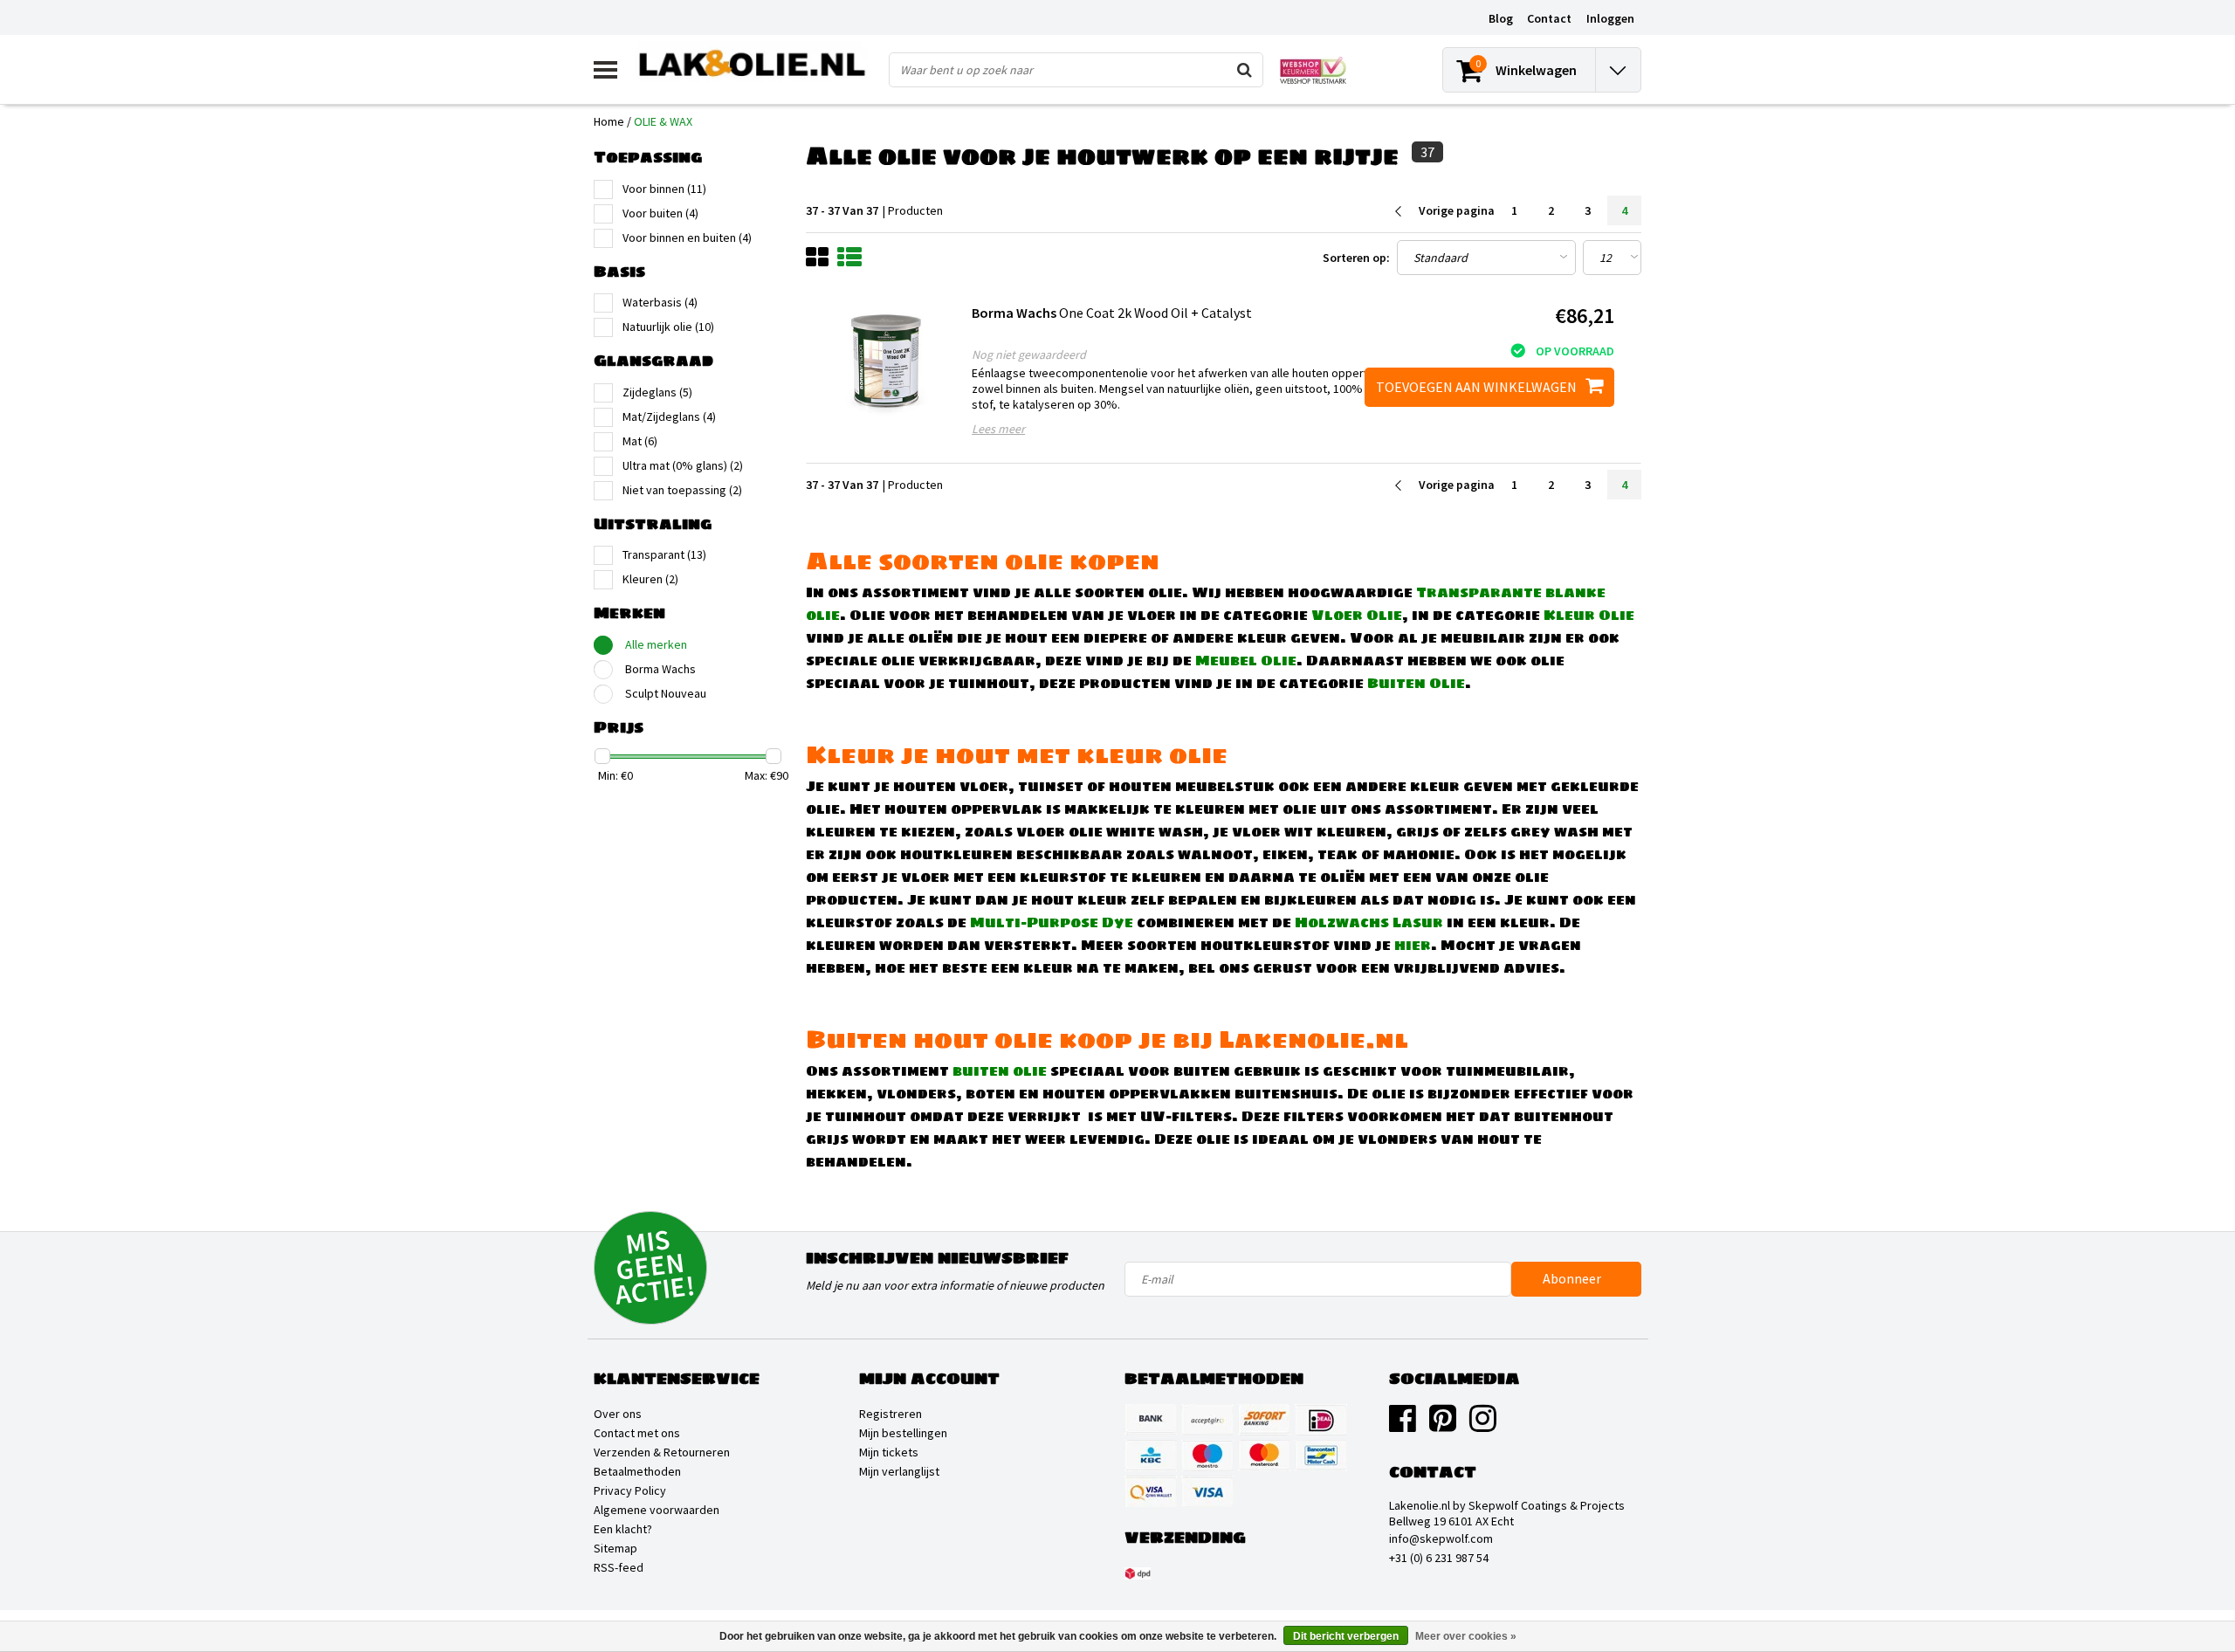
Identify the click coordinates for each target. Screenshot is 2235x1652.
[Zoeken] (1245, 70)
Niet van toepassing (682, 490)
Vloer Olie (1357, 615)
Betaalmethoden (637, 1471)
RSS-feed (619, 1567)
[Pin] (1151, 1491)
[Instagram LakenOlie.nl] (1483, 1425)
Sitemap (615, 1548)
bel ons (1219, 967)
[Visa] (1207, 1491)
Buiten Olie (1416, 683)
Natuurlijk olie (668, 327)
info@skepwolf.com (1441, 1538)
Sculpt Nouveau (666, 693)
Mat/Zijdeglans (669, 416)
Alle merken (656, 644)
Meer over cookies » (1466, 1636)
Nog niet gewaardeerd (1029, 354)
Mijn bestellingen (903, 1433)
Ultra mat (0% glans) (683, 465)
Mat (640, 441)
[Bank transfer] (1151, 1420)
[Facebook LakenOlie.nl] (1403, 1425)
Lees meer (998, 429)
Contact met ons (637, 1433)
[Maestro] (1207, 1456)
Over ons (618, 1414)
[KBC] (1151, 1456)
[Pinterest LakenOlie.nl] (1443, 1425)
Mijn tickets (889, 1452)
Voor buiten (660, 213)
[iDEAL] (1321, 1420)
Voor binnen (664, 189)
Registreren (891, 1414)
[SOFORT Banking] (1264, 1420)
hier (1413, 945)
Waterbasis (660, 302)
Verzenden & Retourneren (662, 1452)
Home (609, 121)
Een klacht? (623, 1529)
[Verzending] (1138, 1573)
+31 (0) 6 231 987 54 (1439, 1558)
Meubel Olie (1246, 660)
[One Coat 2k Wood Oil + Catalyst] (887, 362)
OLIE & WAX (663, 121)
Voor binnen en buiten (687, 237)
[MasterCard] (1264, 1456)
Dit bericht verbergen (1346, 1636)
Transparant (664, 554)
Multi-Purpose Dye (1052, 922)
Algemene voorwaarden (657, 1510)
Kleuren (650, 579)
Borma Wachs (660, 669)
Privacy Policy (630, 1490)
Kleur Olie (1589, 615)
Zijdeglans (657, 392)
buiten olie (1000, 1070)
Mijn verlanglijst (899, 1471)
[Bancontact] (1321, 1456)
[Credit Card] (1207, 1420)
